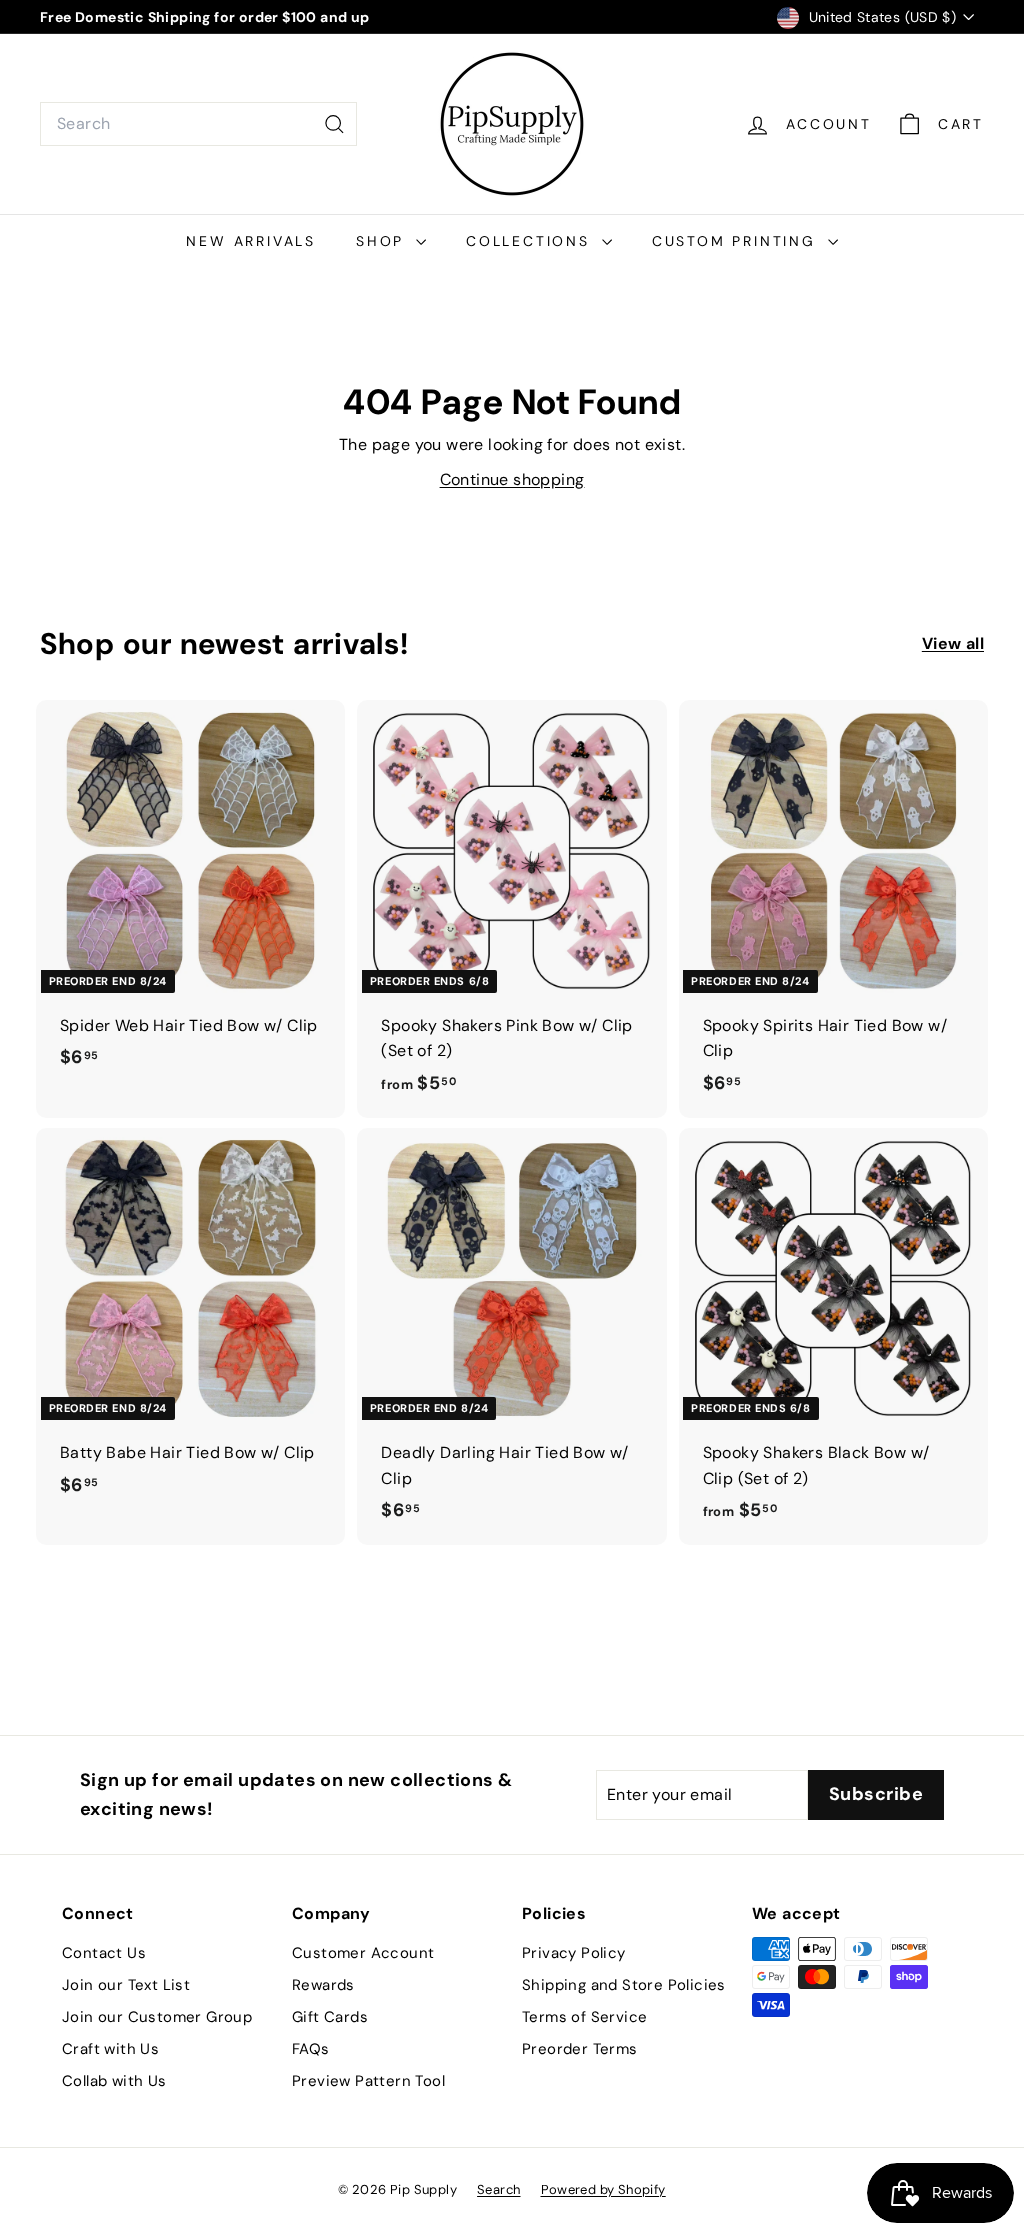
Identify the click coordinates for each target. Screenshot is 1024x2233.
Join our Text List (126, 1985)
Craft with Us (110, 2049)
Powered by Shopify (603, 2189)
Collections (531, 241)
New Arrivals (251, 241)
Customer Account (363, 1953)
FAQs (311, 2049)
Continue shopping (512, 479)
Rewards (323, 1985)
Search (498, 2189)
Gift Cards (330, 2017)
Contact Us (104, 1953)
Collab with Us (114, 2081)
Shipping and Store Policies (624, 1985)
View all (953, 643)
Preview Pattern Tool (368, 2081)
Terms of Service (584, 2017)
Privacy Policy (574, 1953)
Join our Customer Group (157, 2017)
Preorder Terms (580, 2049)
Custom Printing (737, 241)
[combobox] (198, 124)
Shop (383, 241)
